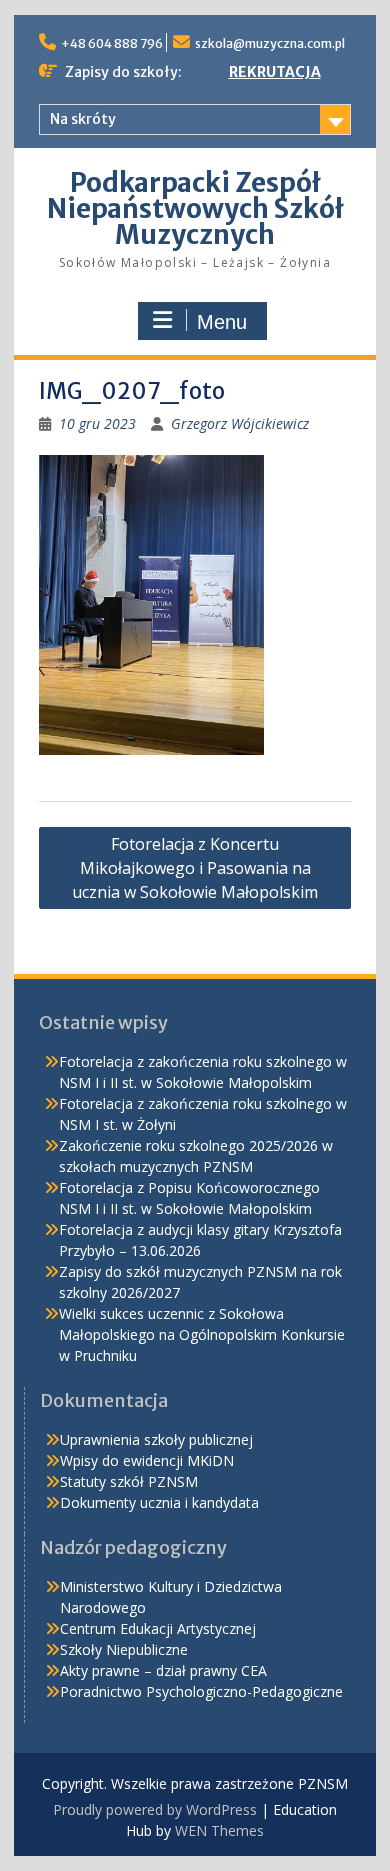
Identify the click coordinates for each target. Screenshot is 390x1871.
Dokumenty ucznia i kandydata (159, 1502)
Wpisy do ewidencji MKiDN (147, 1460)
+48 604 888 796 (112, 43)
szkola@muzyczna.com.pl (270, 43)
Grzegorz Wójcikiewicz (240, 423)
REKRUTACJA (275, 72)
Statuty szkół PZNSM (129, 1481)
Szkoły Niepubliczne (124, 1649)
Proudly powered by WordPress (155, 1809)
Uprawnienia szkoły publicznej (156, 1439)
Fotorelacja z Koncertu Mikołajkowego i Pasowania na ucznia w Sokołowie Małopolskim (195, 868)
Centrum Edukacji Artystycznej (158, 1628)
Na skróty (83, 119)
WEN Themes (219, 1830)
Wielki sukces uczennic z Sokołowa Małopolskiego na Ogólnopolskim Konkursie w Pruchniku (202, 1334)
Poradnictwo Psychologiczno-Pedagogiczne (201, 1691)
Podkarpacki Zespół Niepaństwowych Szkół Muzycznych (195, 208)
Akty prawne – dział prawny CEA (163, 1670)
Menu (222, 322)
